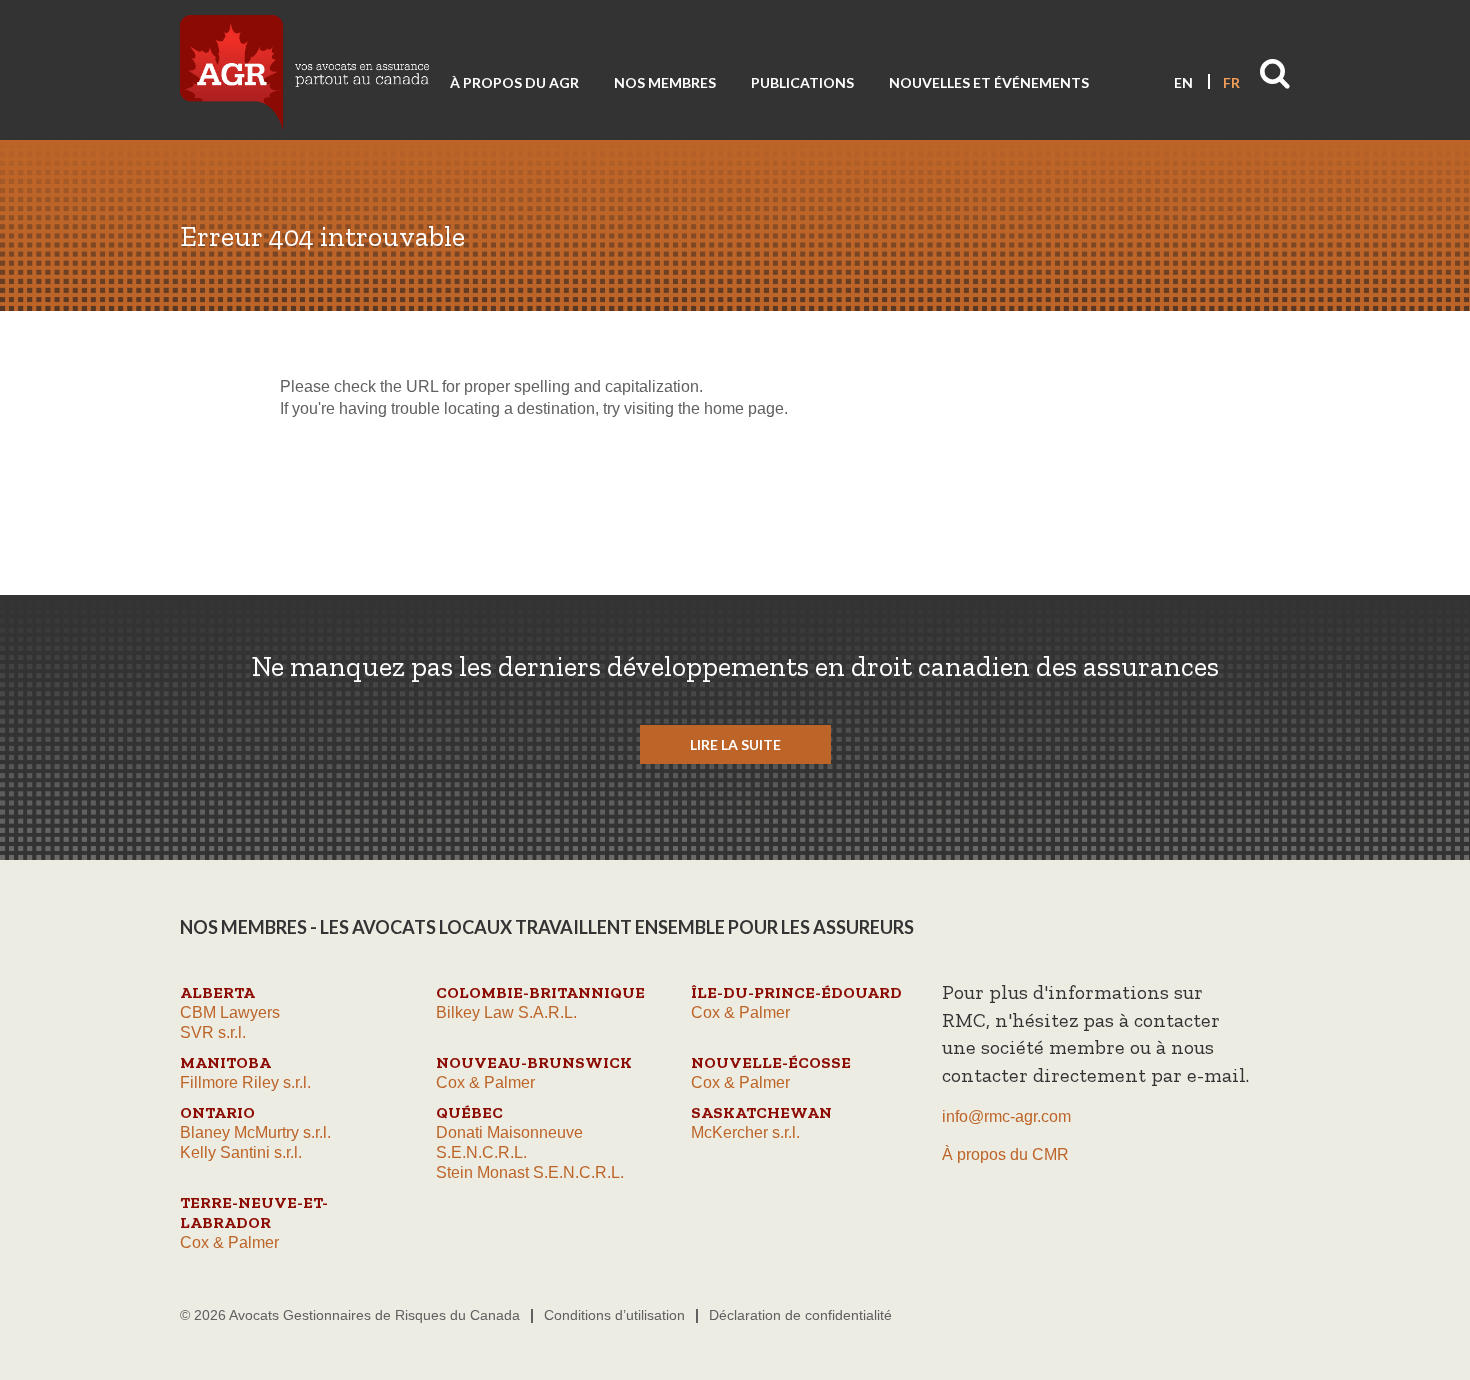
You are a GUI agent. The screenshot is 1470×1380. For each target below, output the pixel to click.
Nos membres (665, 82)
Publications (802, 82)
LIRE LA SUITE (735, 744)
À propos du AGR (514, 82)
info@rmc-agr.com (1006, 1116)
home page (744, 408)
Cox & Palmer (740, 1012)
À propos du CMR (1005, 1154)
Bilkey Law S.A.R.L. (506, 1012)
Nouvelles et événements (989, 82)
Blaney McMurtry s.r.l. (255, 1132)
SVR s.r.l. (213, 1032)
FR (1231, 82)
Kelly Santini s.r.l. (241, 1152)
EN (1183, 82)
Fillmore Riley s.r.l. (245, 1082)
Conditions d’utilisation (614, 1315)
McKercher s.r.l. (745, 1132)
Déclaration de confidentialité (800, 1315)
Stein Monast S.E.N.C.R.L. (530, 1172)
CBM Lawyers (230, 1012)
